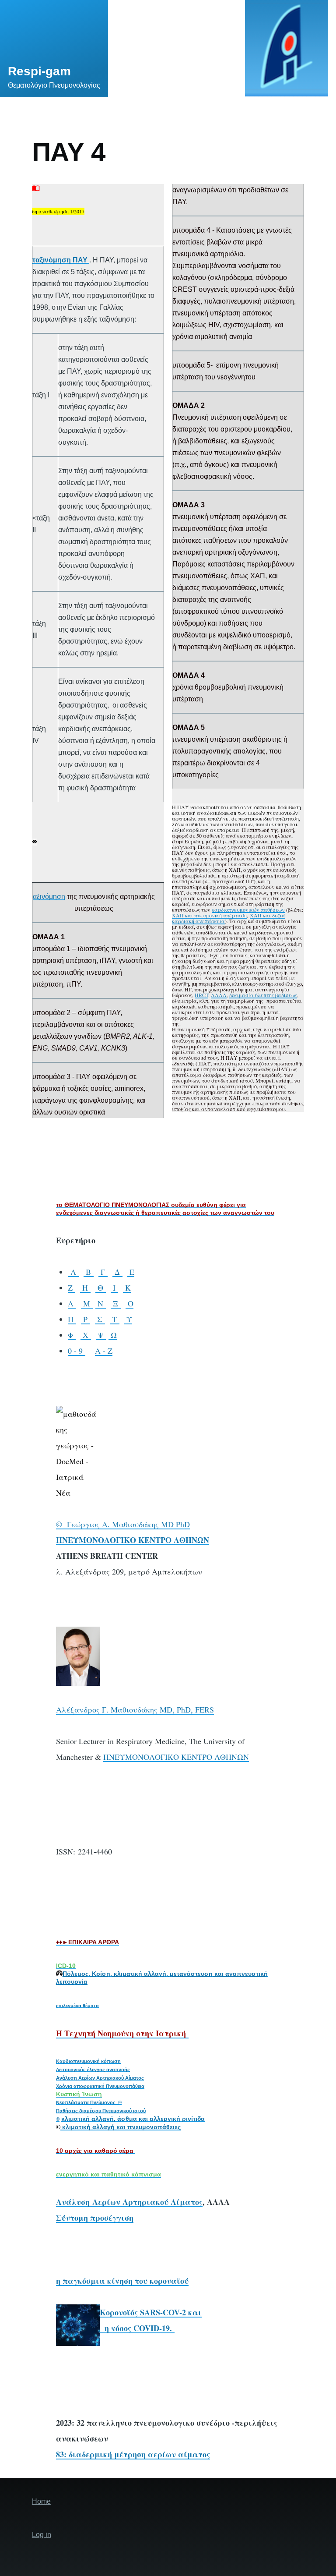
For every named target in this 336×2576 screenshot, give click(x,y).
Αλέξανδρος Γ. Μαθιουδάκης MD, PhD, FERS (135, 1709)
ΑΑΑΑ (219, 995)
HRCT (201, 995)
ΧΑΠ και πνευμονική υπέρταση (209, 915)
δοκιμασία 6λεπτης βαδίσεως (263, 995)
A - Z (104, 1351)
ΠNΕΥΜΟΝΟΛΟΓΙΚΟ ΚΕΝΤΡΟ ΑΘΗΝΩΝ (176, 1757)
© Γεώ (68, 1524)
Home (41, 2501)
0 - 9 (77, 1351)
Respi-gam (39, 71)
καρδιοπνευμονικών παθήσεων (248, 909)
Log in (42, 2535)
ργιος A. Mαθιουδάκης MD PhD (135, 1524)
